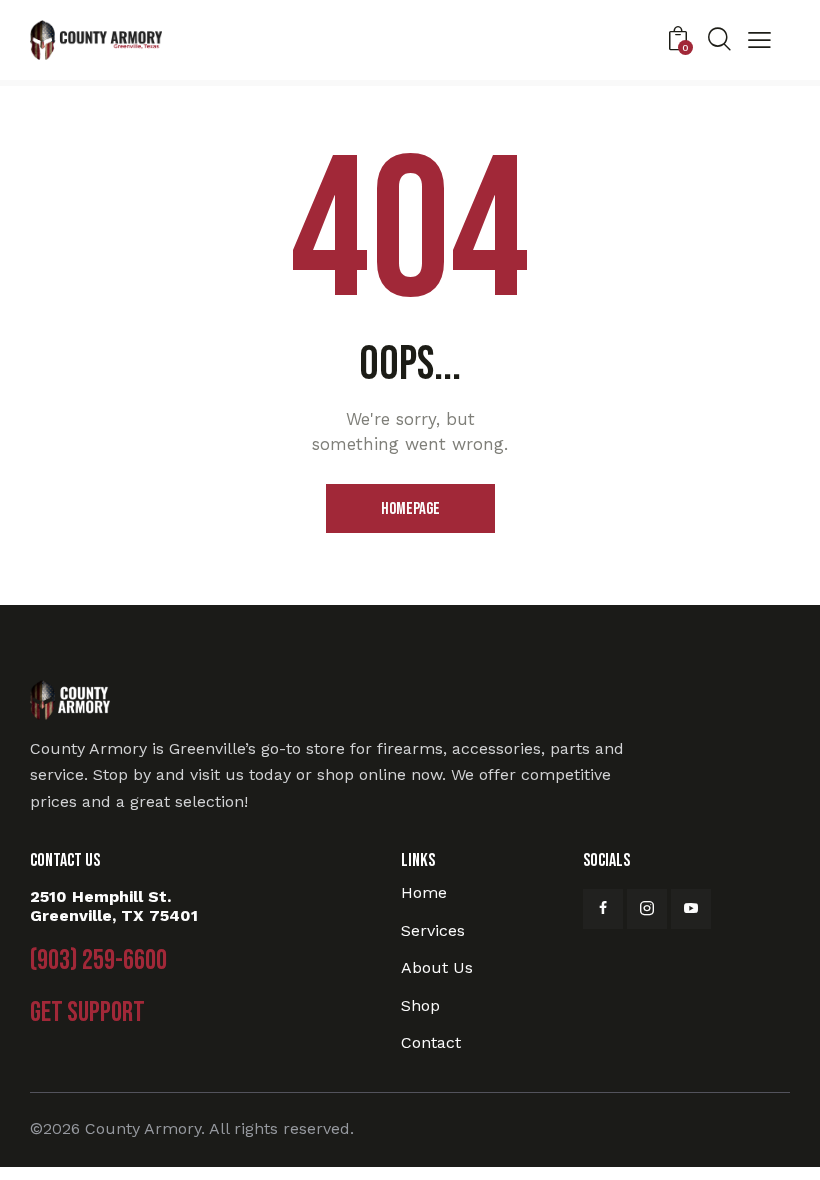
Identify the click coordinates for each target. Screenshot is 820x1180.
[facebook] (603, 909)
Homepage (410, 509)
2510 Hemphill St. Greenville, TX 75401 (114, 906)
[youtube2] (691, 909)
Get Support (87, 1013)
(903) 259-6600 (98, 961)
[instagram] (647, 909)
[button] (759, 42)
